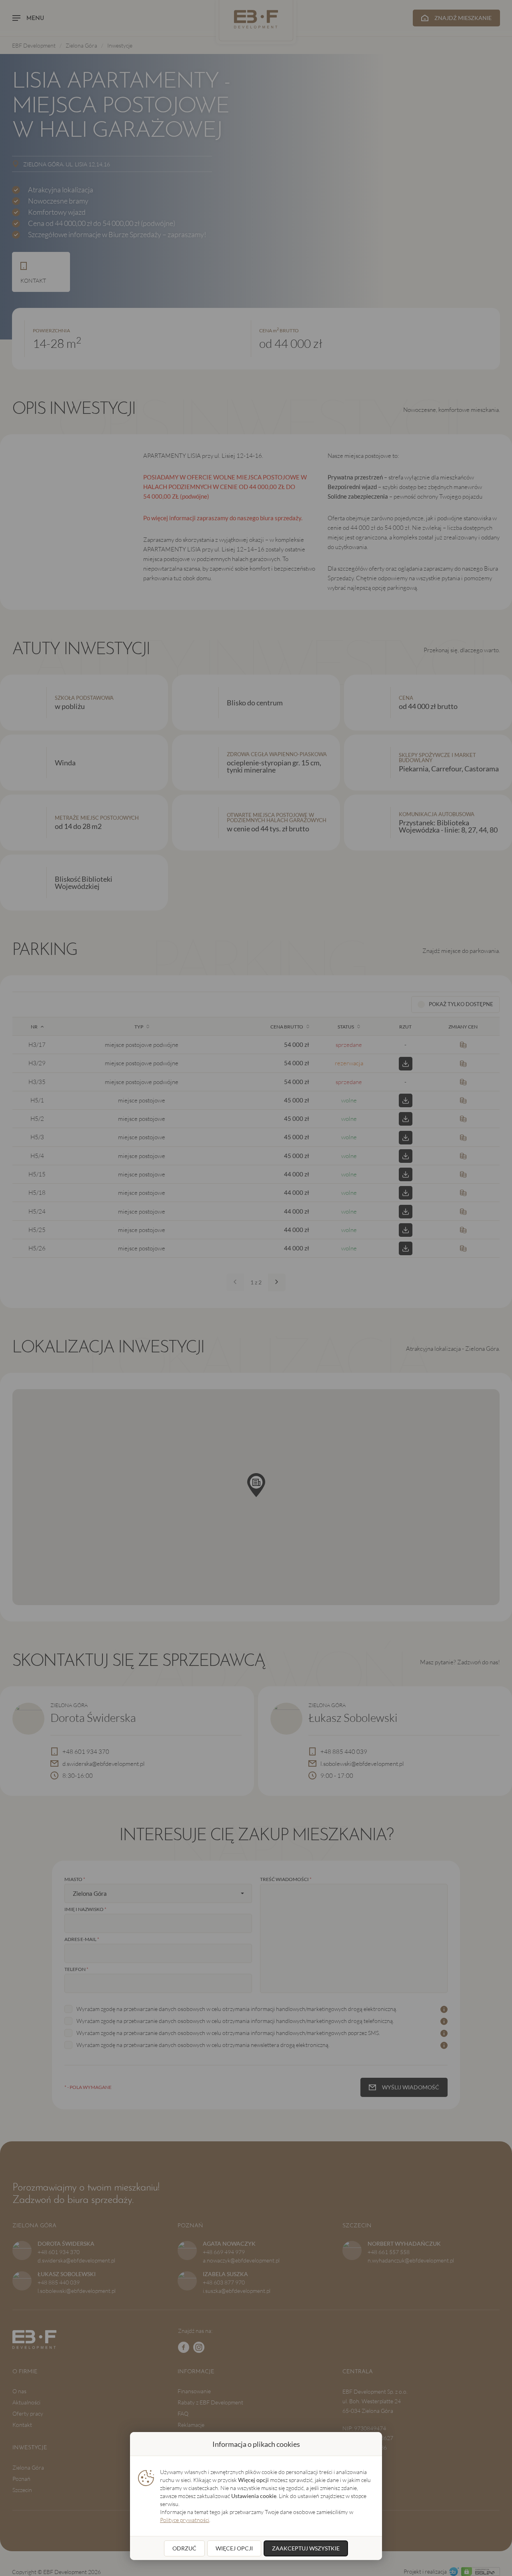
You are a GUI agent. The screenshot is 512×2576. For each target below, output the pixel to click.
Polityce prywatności (185, 2520)
